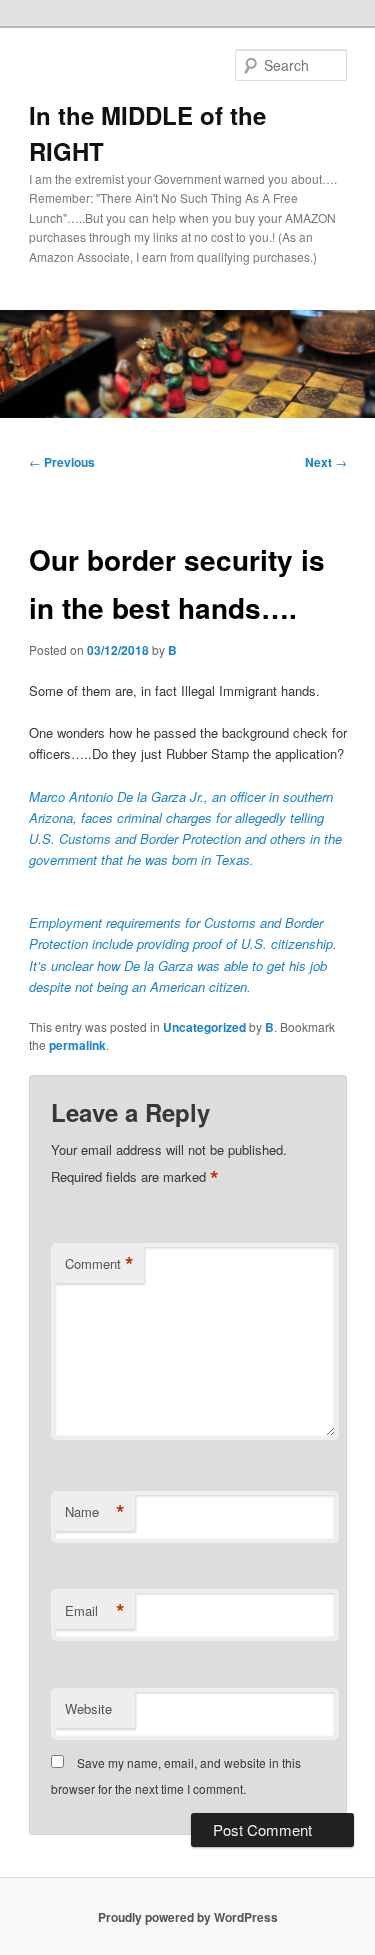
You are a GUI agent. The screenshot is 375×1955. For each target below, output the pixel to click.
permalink (77, 1045)
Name (95, 1512)
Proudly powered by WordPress (188, 1917)
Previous (62, 462)
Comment (99, 1264)
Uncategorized (204, 1027)
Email (95, 1611)
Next (326, 462)
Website (88, 1708)
